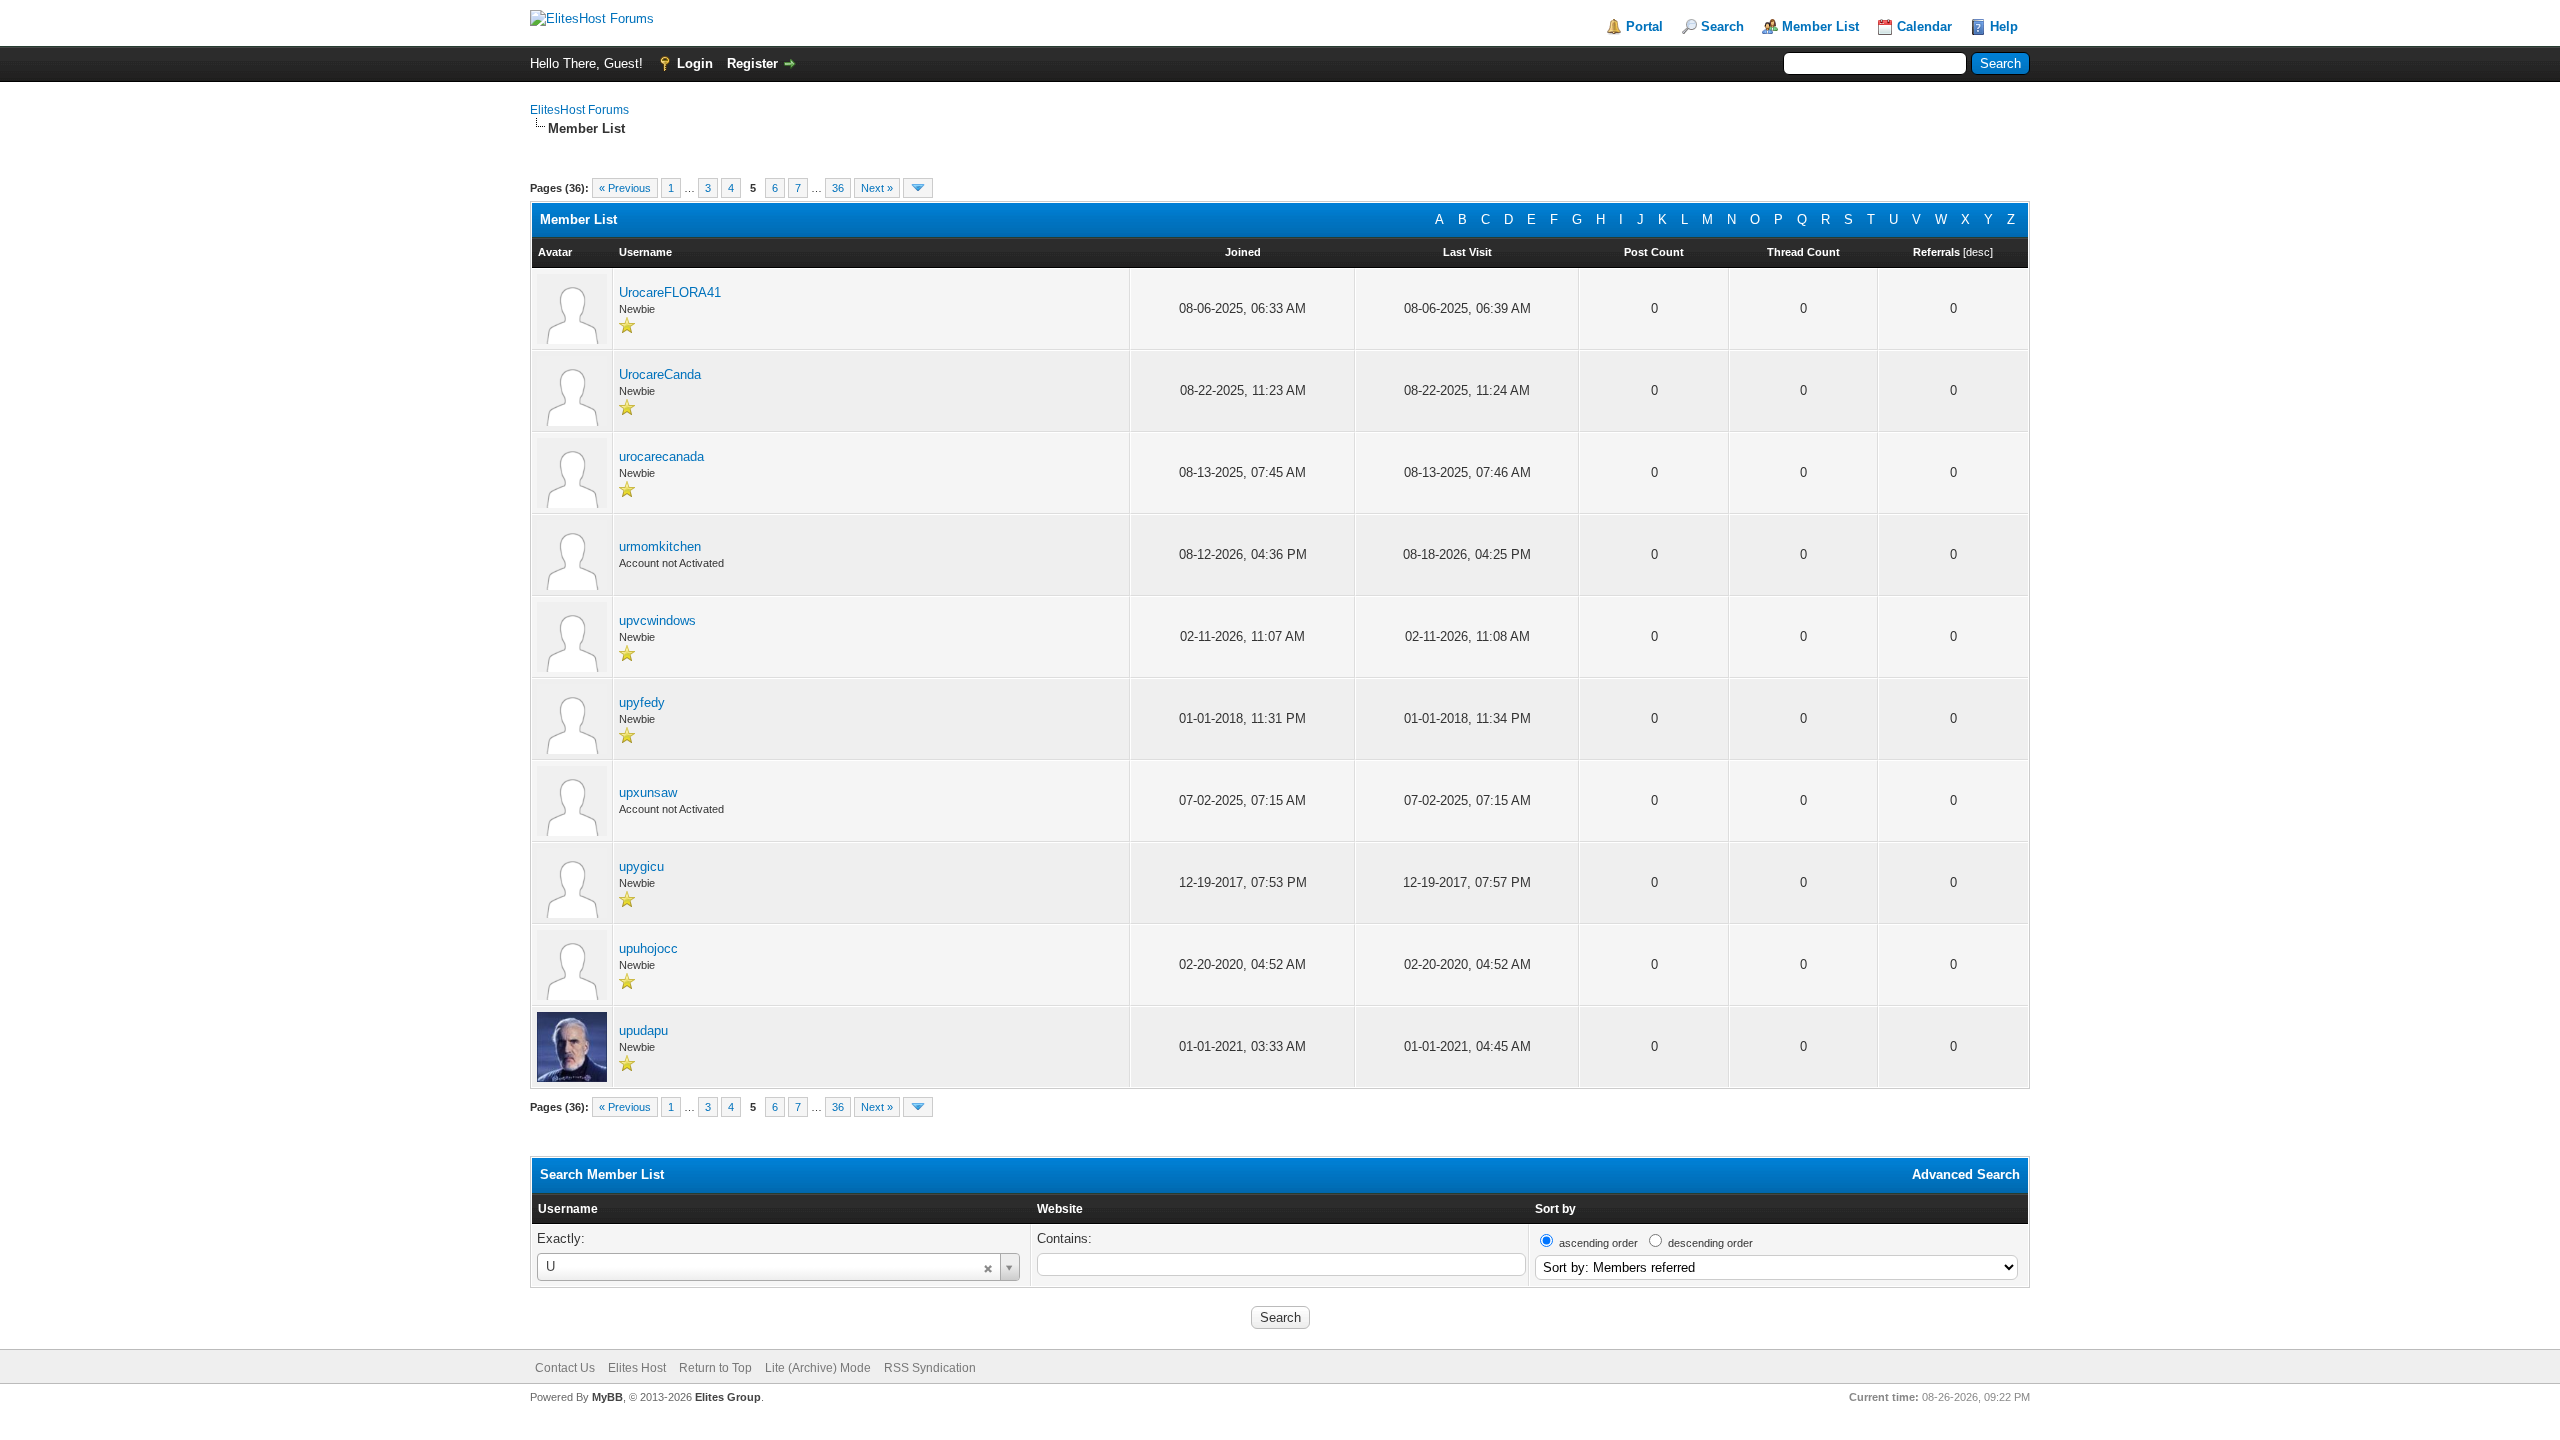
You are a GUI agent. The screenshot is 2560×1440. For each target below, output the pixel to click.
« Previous (625, 188)
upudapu (643, 1030)
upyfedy (642, 702)
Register (752, 63)
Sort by (1555, 1209)
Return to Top (715, 1368)
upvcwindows (657, 620)
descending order (1710, 1243)
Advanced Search (1966, 1174)
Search (1722, 26)
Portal (1644, 26)
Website (1060, 1209)
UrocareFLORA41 (670, 292)
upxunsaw (648, 792)
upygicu (641, 866)
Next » (877, 188)
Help (2004, 26)
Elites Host (637, 1368)
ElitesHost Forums (579, 110)
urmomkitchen (660, 546)
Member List (1820, 26)
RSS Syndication (930, 1368)
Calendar (1924, 26)
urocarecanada (661, 456)
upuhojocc (648, 948)
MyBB (607, 1397)
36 (838, 188)
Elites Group (728, 1397)
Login (695, 63)
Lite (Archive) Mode (818, 1368)
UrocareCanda (660, 374)
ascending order (1598, 1243)
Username (568, 1209)
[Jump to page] (918, 188)
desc (1978, 252)
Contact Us (565, 1368)
